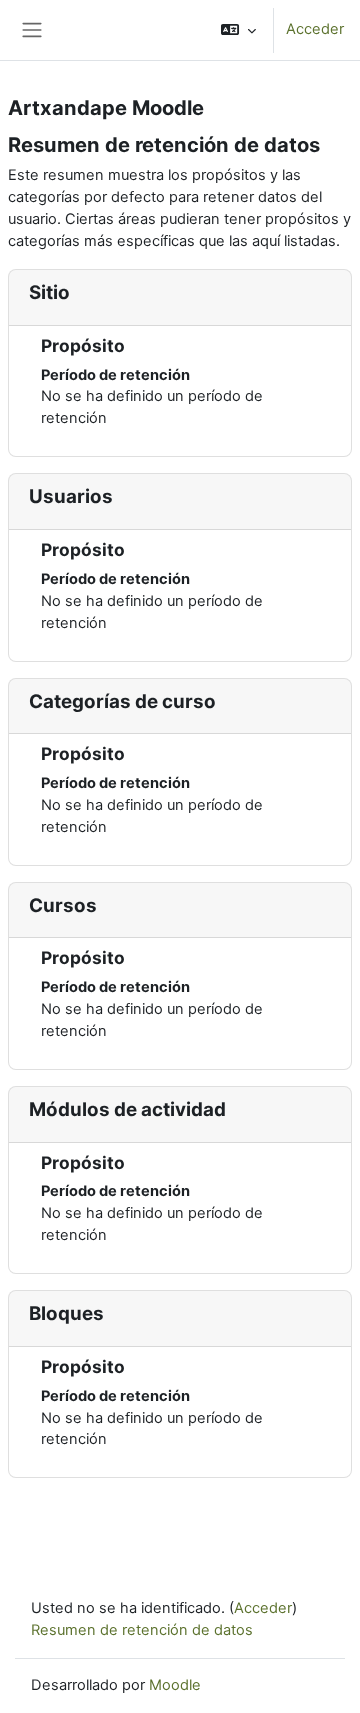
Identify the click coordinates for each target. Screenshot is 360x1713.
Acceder (315, 29)
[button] (238, 30)
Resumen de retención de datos (142, 1630)
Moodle (175, 1685)
